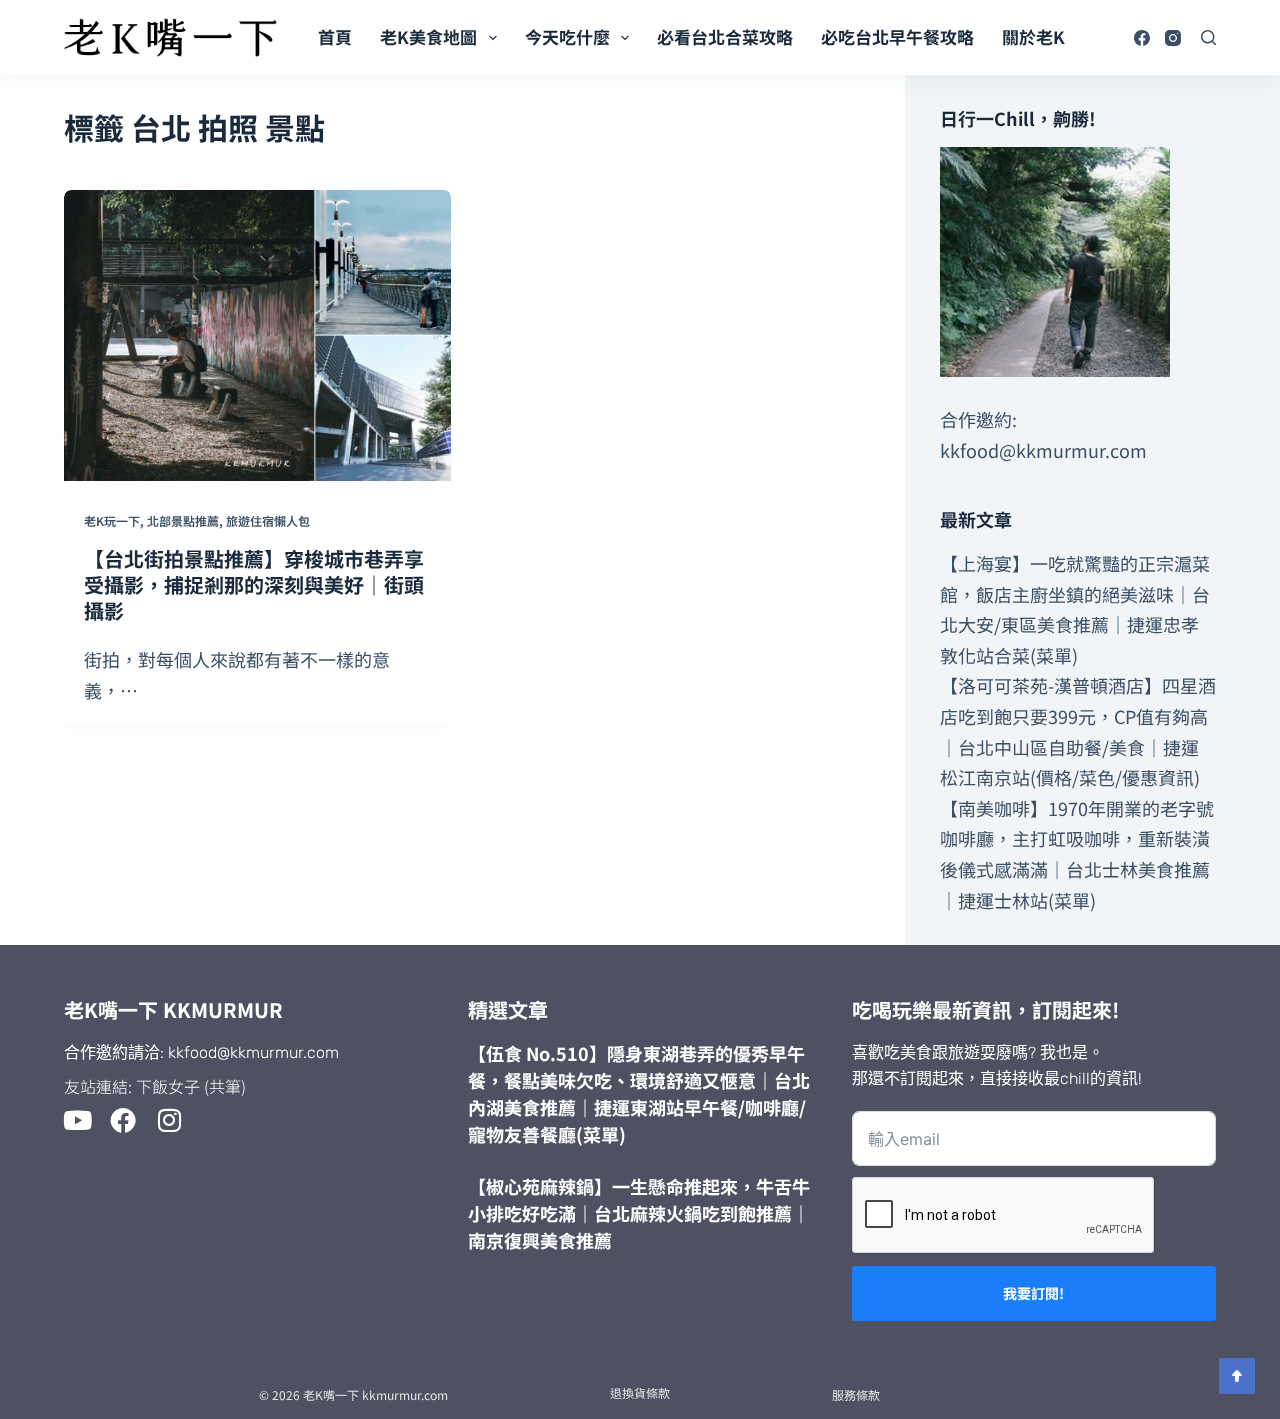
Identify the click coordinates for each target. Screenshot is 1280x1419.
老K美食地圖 (428, 36)
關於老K (1033, 36)
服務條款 (856, 1394)
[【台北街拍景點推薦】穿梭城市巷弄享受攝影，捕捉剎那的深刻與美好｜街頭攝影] (257, 335)
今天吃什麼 (567, 36)
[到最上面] (1237, 1376)
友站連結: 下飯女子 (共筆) (155, 1086)
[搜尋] (1208, 37)
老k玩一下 (112, 520)
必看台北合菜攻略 (725, 36)
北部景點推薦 (183, 520)
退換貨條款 (640, 1392)
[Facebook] (1142, 38)
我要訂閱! (1033, 1293)
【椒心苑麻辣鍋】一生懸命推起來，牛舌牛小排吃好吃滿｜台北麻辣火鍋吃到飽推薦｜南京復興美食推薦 (639, 1213)
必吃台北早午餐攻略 (897, 36)
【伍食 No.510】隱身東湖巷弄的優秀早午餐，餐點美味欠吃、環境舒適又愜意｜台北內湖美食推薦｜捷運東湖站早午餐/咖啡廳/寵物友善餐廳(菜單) (639, 1093)
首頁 (335, 36)
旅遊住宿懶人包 (268, 520)
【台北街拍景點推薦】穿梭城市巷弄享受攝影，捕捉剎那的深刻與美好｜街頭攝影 (254, 584)
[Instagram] (1173, 38)
